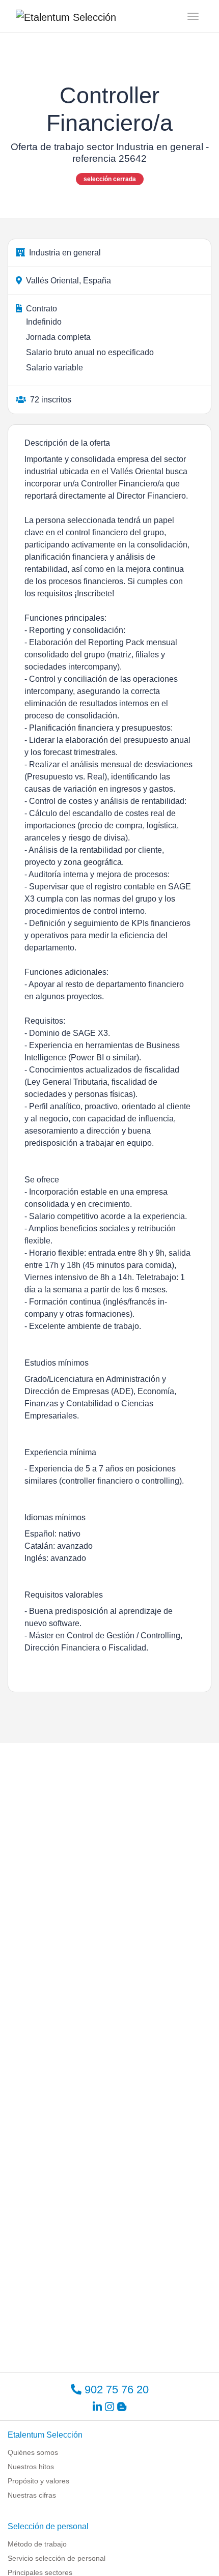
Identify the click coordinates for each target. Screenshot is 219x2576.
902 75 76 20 (115, 2390)
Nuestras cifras (32, 2495)
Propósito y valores (38, 2481)
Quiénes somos (33, 2452)
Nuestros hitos (31, 2467)
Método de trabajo (37, 2544)
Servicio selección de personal (57, 2558)
